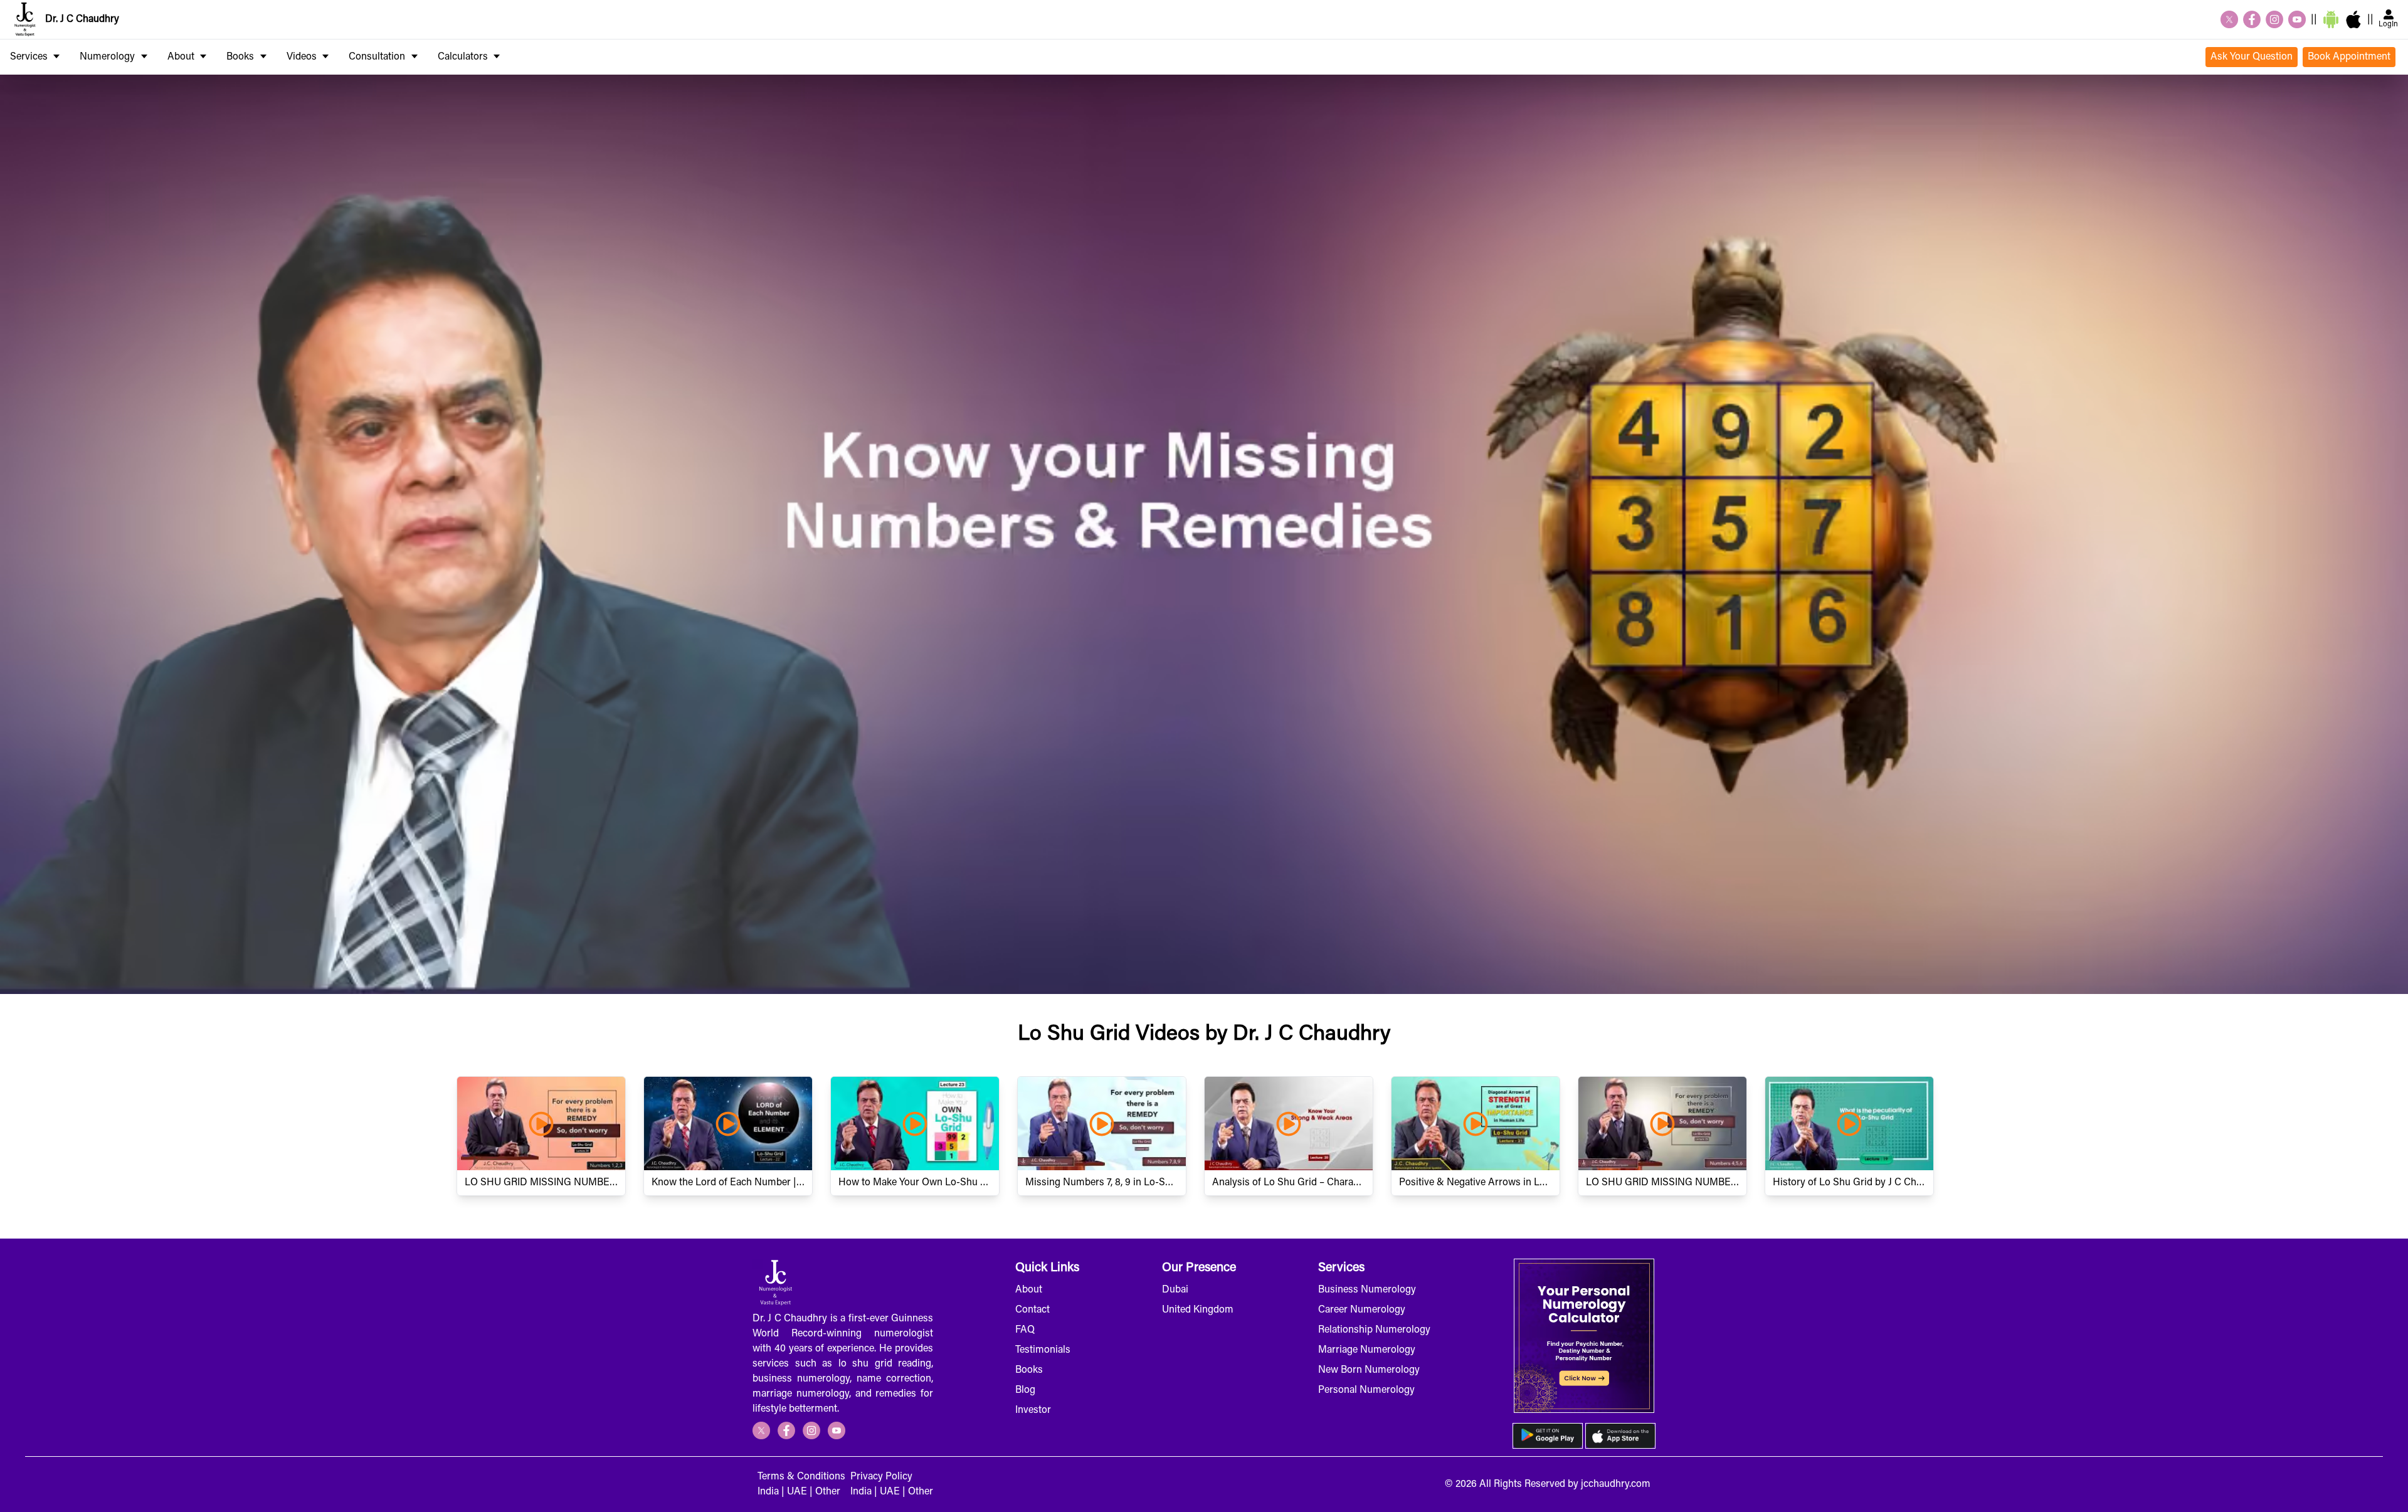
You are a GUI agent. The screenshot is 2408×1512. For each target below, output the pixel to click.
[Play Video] (541, 1123)
